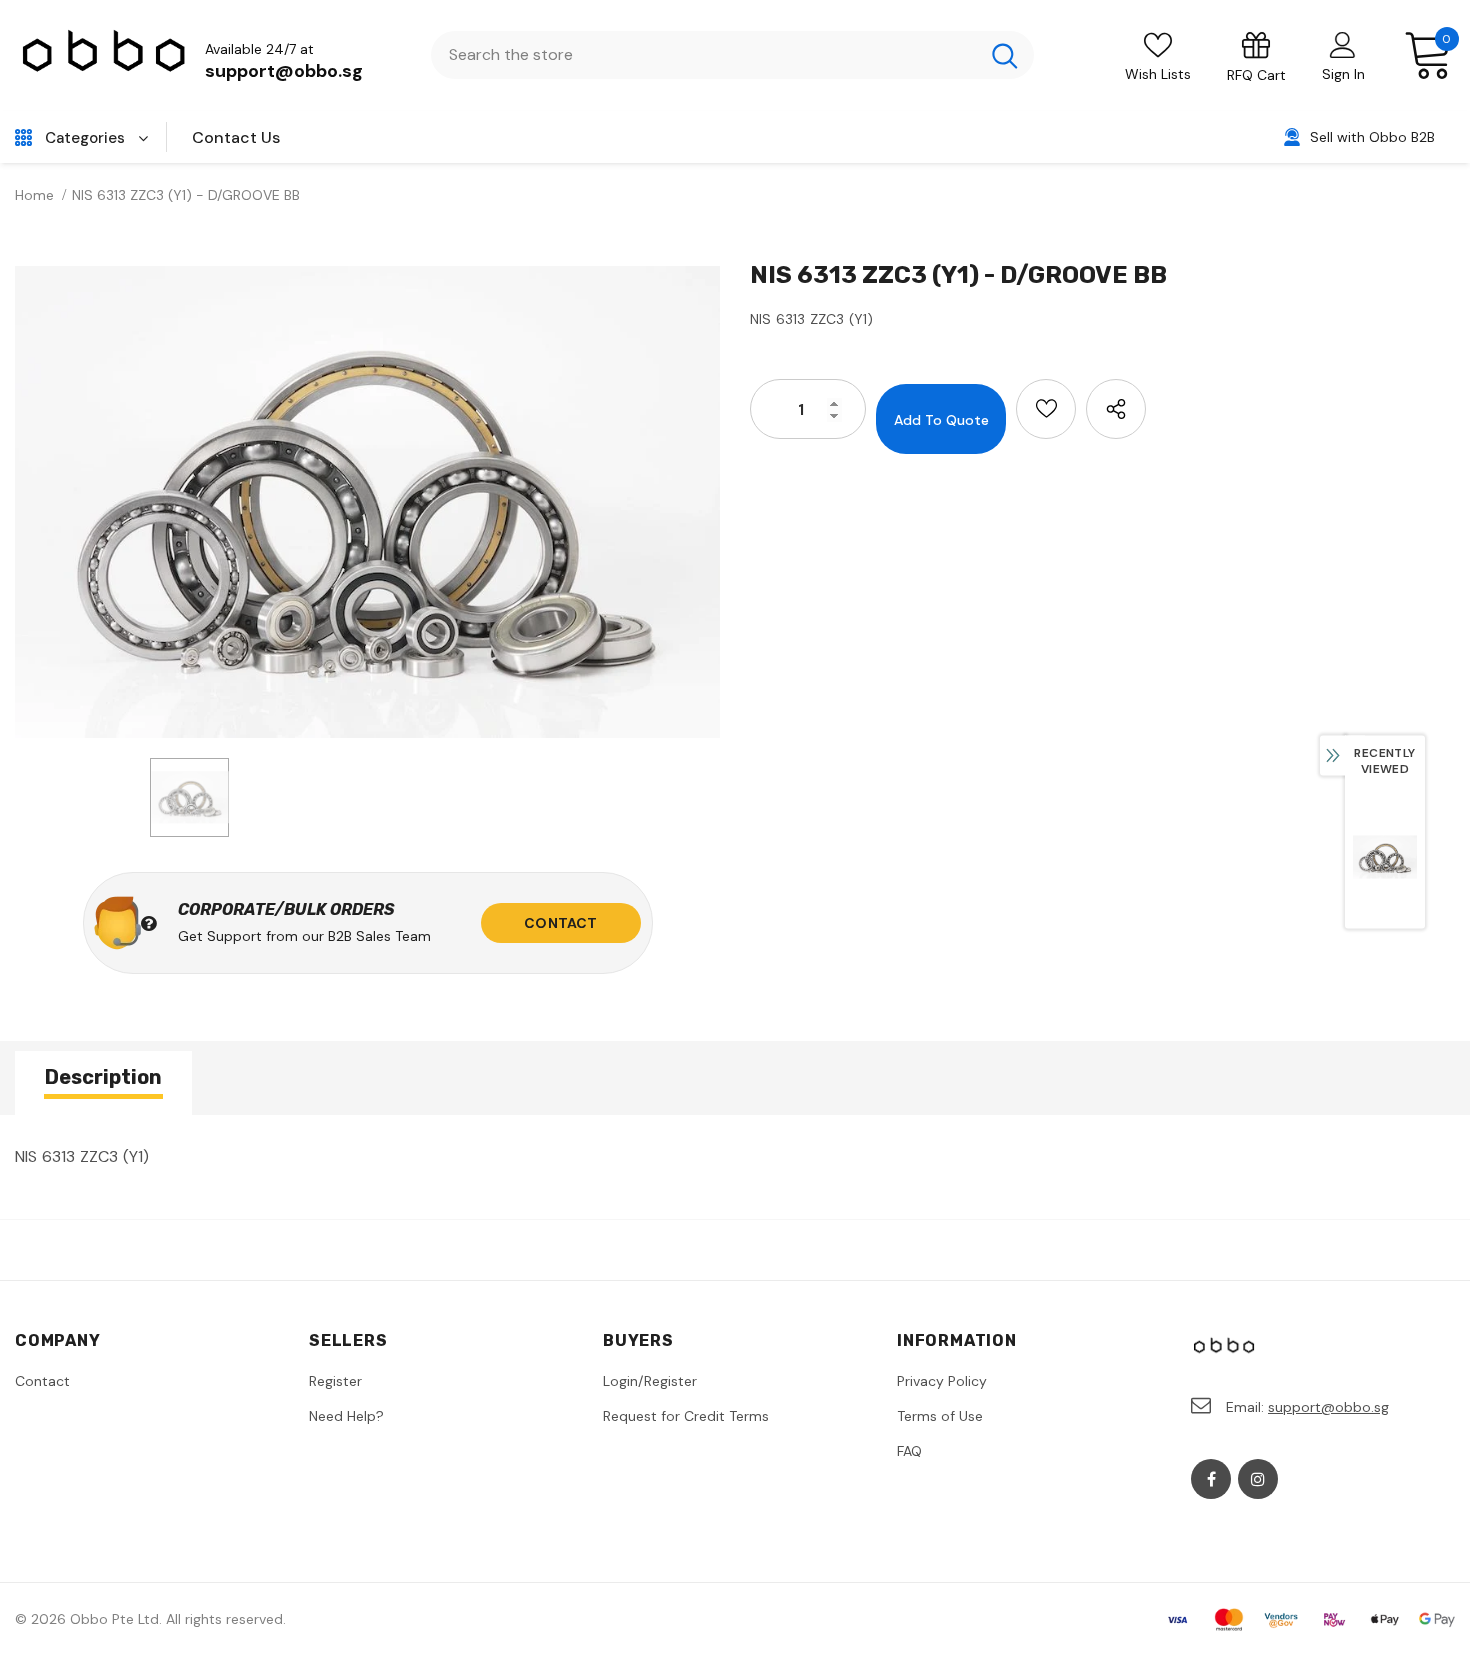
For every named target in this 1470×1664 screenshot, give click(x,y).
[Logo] (105, 55)
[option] (367, 502)
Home (34, 195)
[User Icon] (1343, 44)
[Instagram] (1258, 1479)
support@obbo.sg (284, 71)
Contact (560, 923)
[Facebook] (1211, 1479)
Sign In (1343, 74)
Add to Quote (941, 420)
